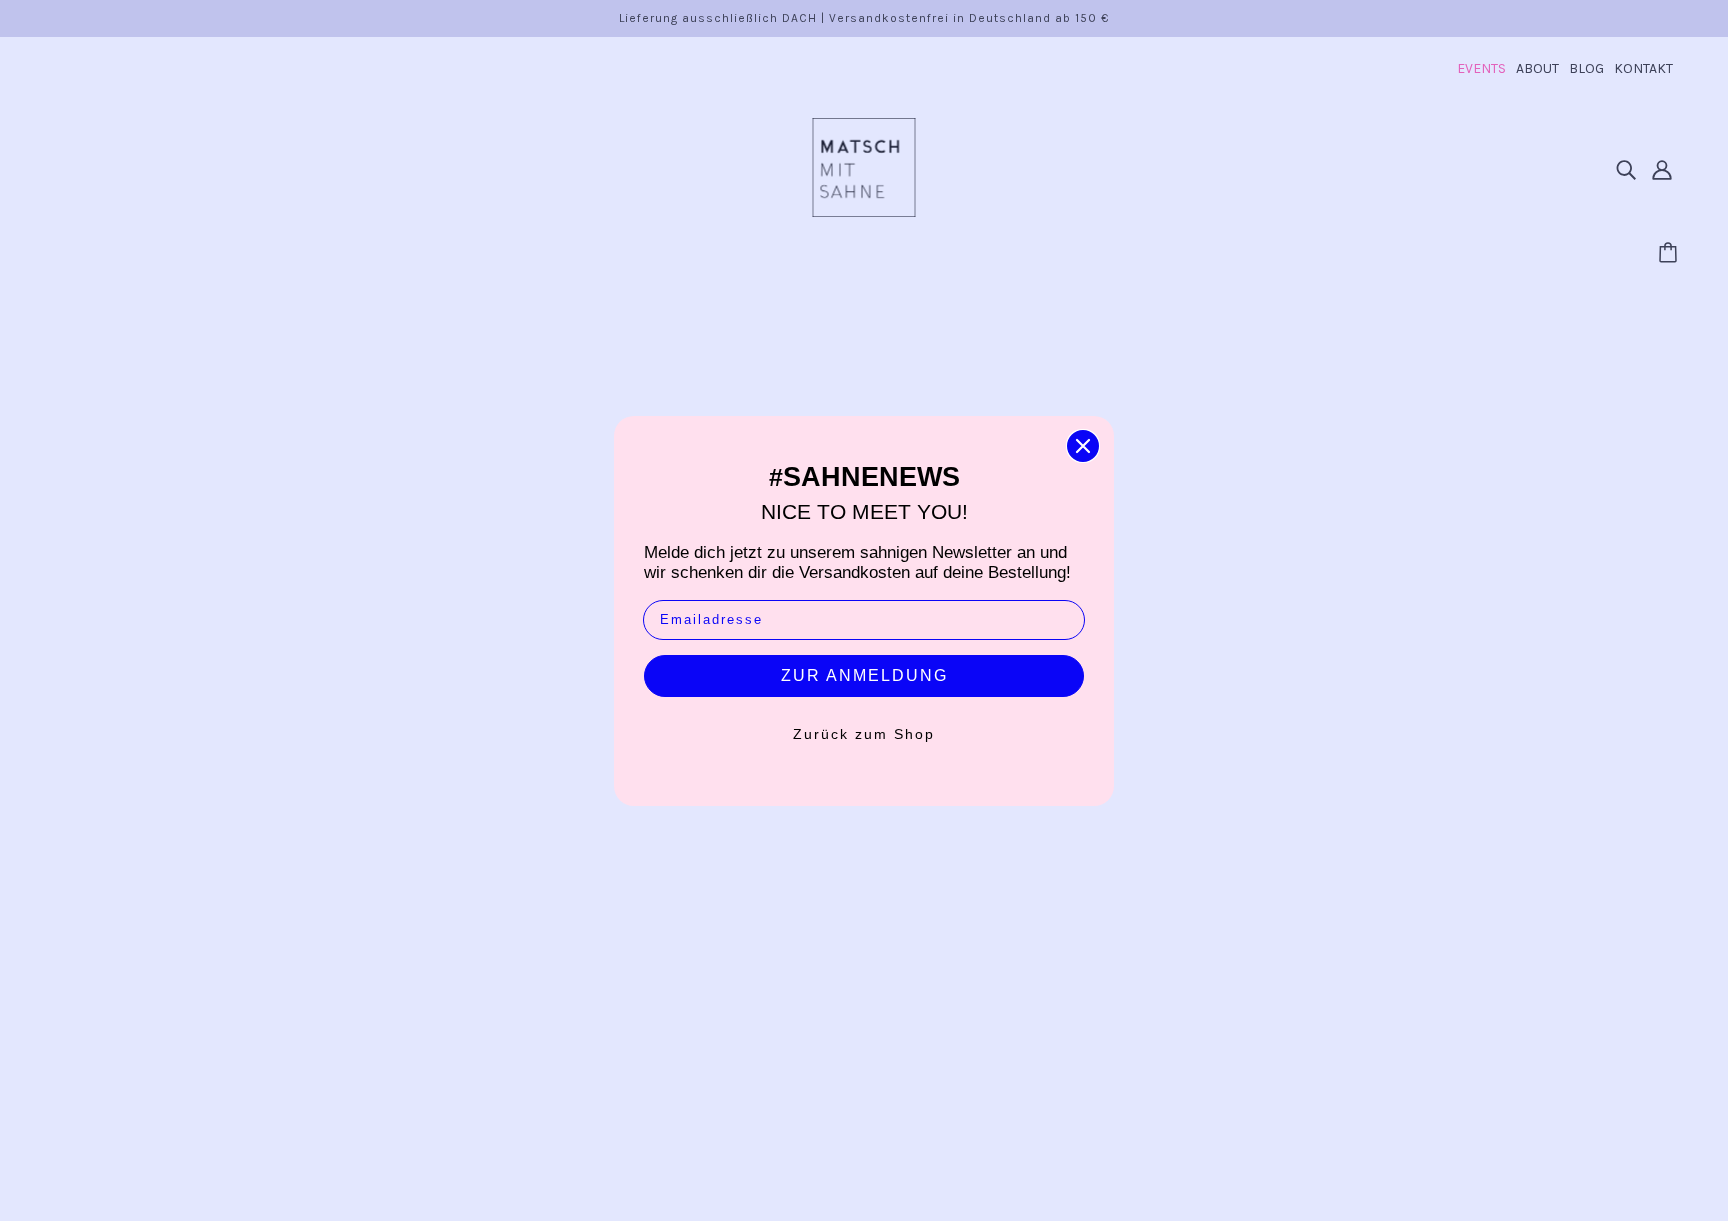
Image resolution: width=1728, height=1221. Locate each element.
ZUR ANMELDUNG (864, 675)
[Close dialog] (1083, 446)
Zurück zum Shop (864, 734)
